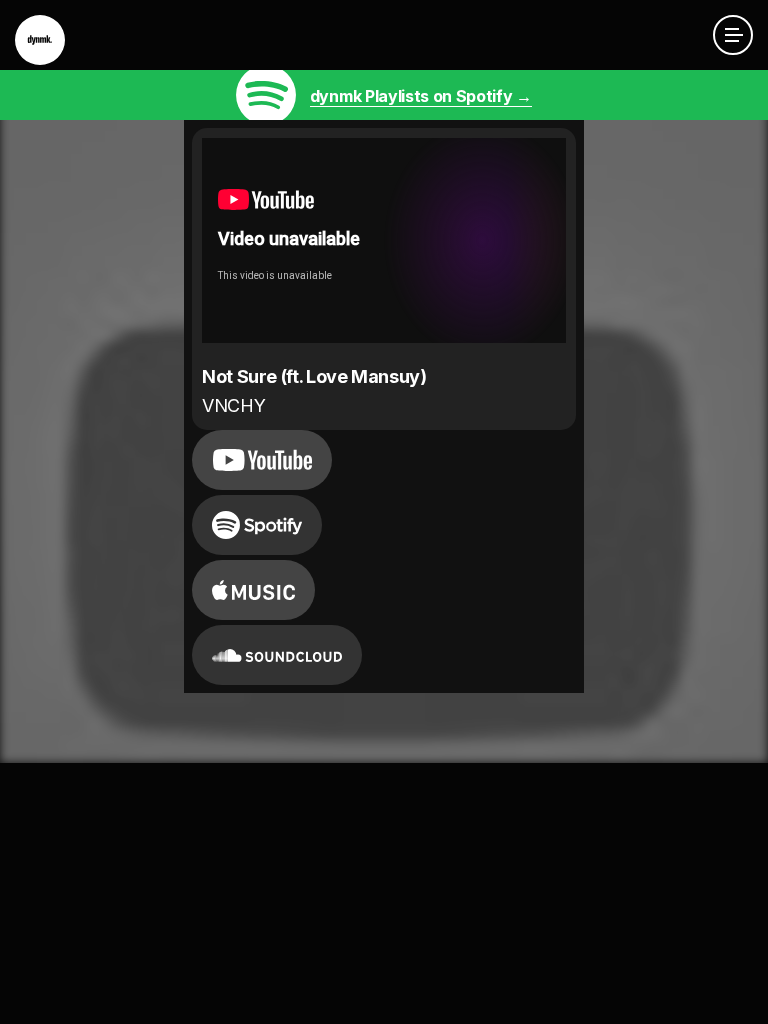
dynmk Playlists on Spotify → (421, 96)
